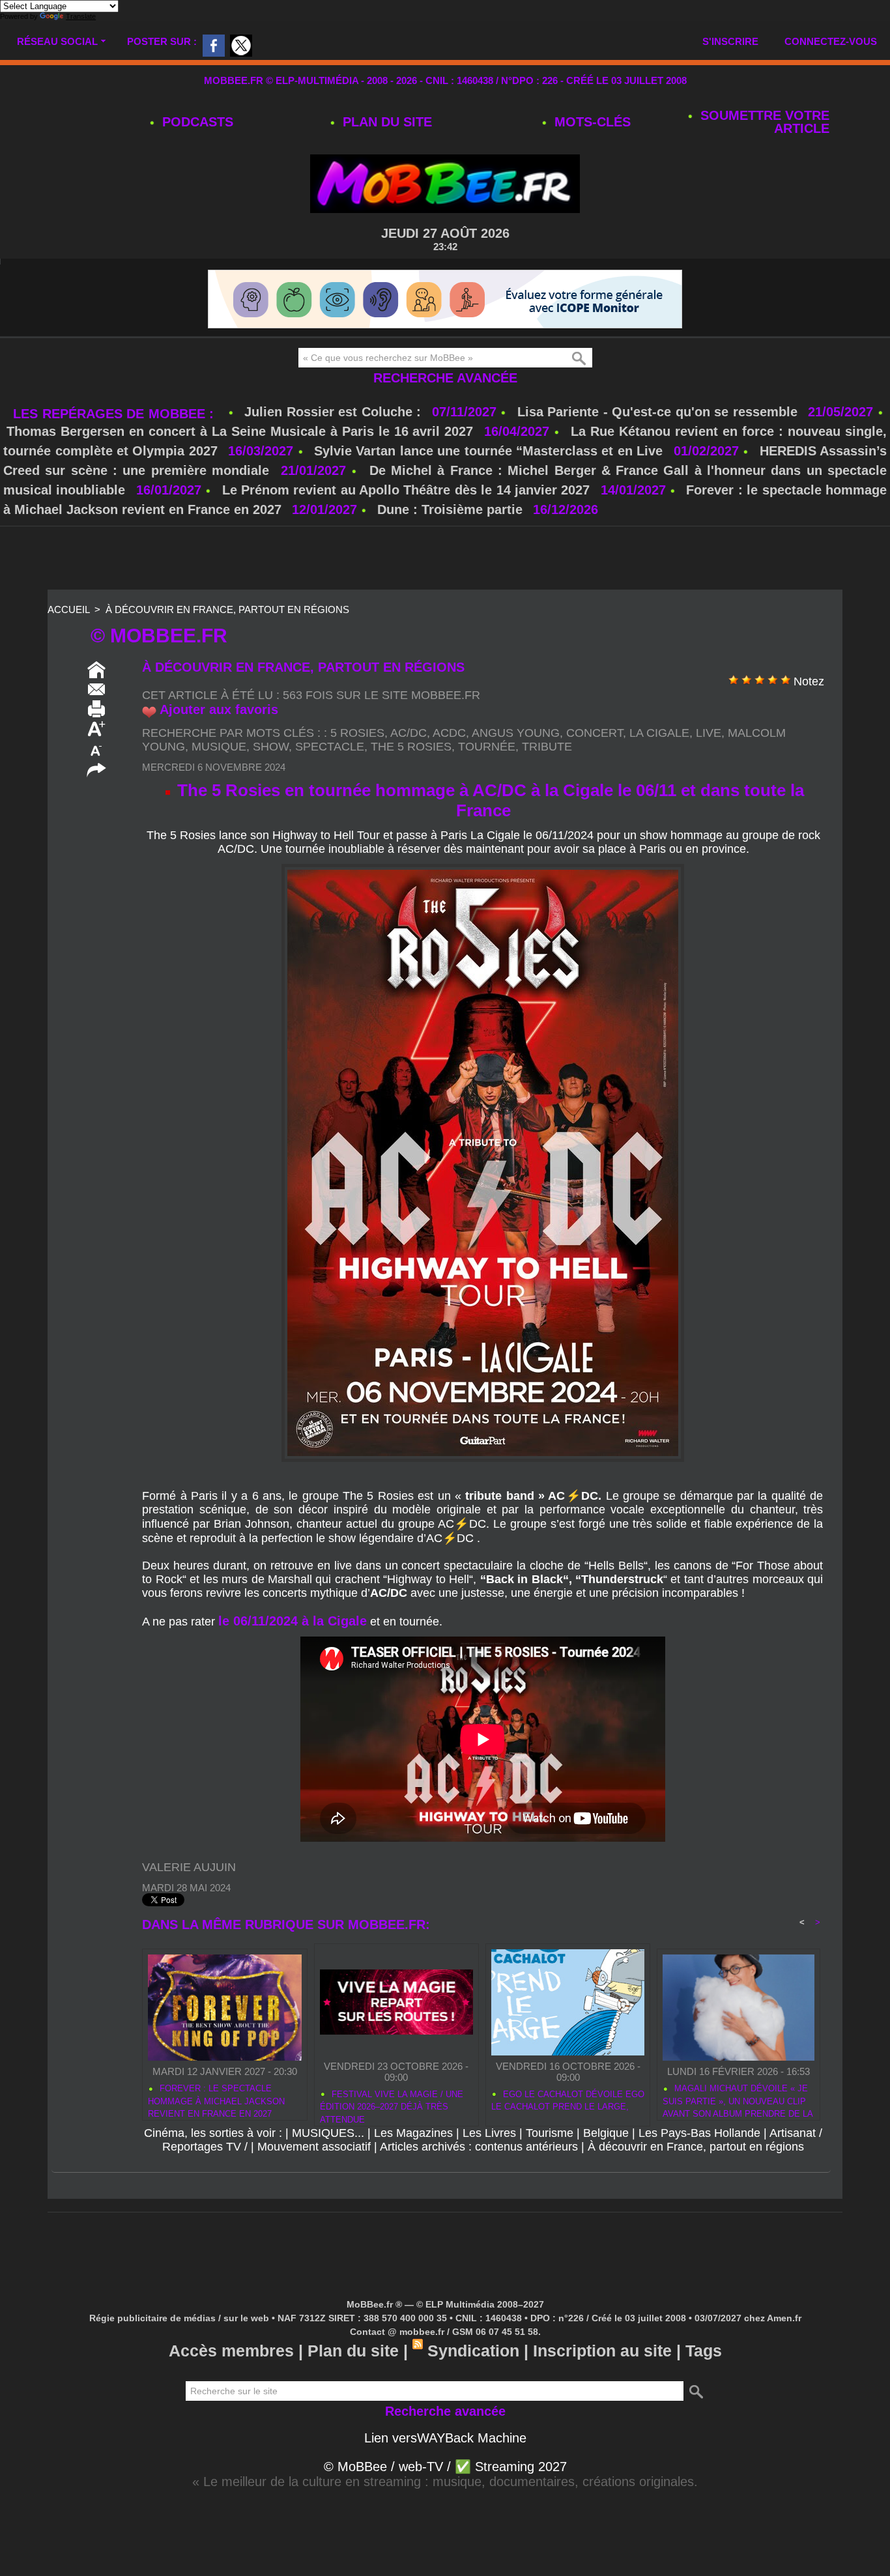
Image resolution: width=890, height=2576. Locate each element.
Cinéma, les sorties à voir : (213, 2133)
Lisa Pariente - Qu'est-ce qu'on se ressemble (660, 412)
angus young (516, 733)
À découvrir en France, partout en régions (227, 609)
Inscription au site (602, 2351)
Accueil (68, 609)
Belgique (606, 2133)
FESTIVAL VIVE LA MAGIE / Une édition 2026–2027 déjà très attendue (392, 2105)
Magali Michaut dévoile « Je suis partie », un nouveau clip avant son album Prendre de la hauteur (738, 2099)
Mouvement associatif (314, 2147)
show (271, 747)
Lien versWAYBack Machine (445, 2438)
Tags (704, 2351)
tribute (547, 747)
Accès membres (231, 2351)
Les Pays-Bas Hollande (699, 2133)
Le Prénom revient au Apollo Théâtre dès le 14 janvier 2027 (406, 490)
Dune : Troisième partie (452, 509)
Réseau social (57, 41)
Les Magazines (413, 2133)
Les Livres (489, 2133)
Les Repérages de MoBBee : (116, 414)
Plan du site (385, 122)
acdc (449, 733)
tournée (487, 747)
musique (219, 747)
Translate (81, 16)
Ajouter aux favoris (219, 709)
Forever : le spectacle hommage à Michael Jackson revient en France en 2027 (216, 2099)
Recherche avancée (445, 378)
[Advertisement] (445, 559)
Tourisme (550, 2133)
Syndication (473, 2351)
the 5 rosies (411, 747)
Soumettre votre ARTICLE (763, 122)
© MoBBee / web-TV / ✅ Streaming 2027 (445, 2467)
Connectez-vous (831, 41)
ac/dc (409, 733)
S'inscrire (730, 41)
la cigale (659, 733)
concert (595, 733)
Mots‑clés (591, 122)
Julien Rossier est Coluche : (335, 412)
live (709, 733)
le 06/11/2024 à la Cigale (293, 1621)
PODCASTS (196, 122)
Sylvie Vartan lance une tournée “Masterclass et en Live (488, 451)
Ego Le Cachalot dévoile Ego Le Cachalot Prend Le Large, (568, 2101)
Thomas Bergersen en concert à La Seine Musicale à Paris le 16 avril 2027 (240, 431)
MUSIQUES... (328, 2133)
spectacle (330, 747)
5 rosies (357, 733)
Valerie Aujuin (189, 1867)
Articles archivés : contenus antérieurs (479, 2147)
